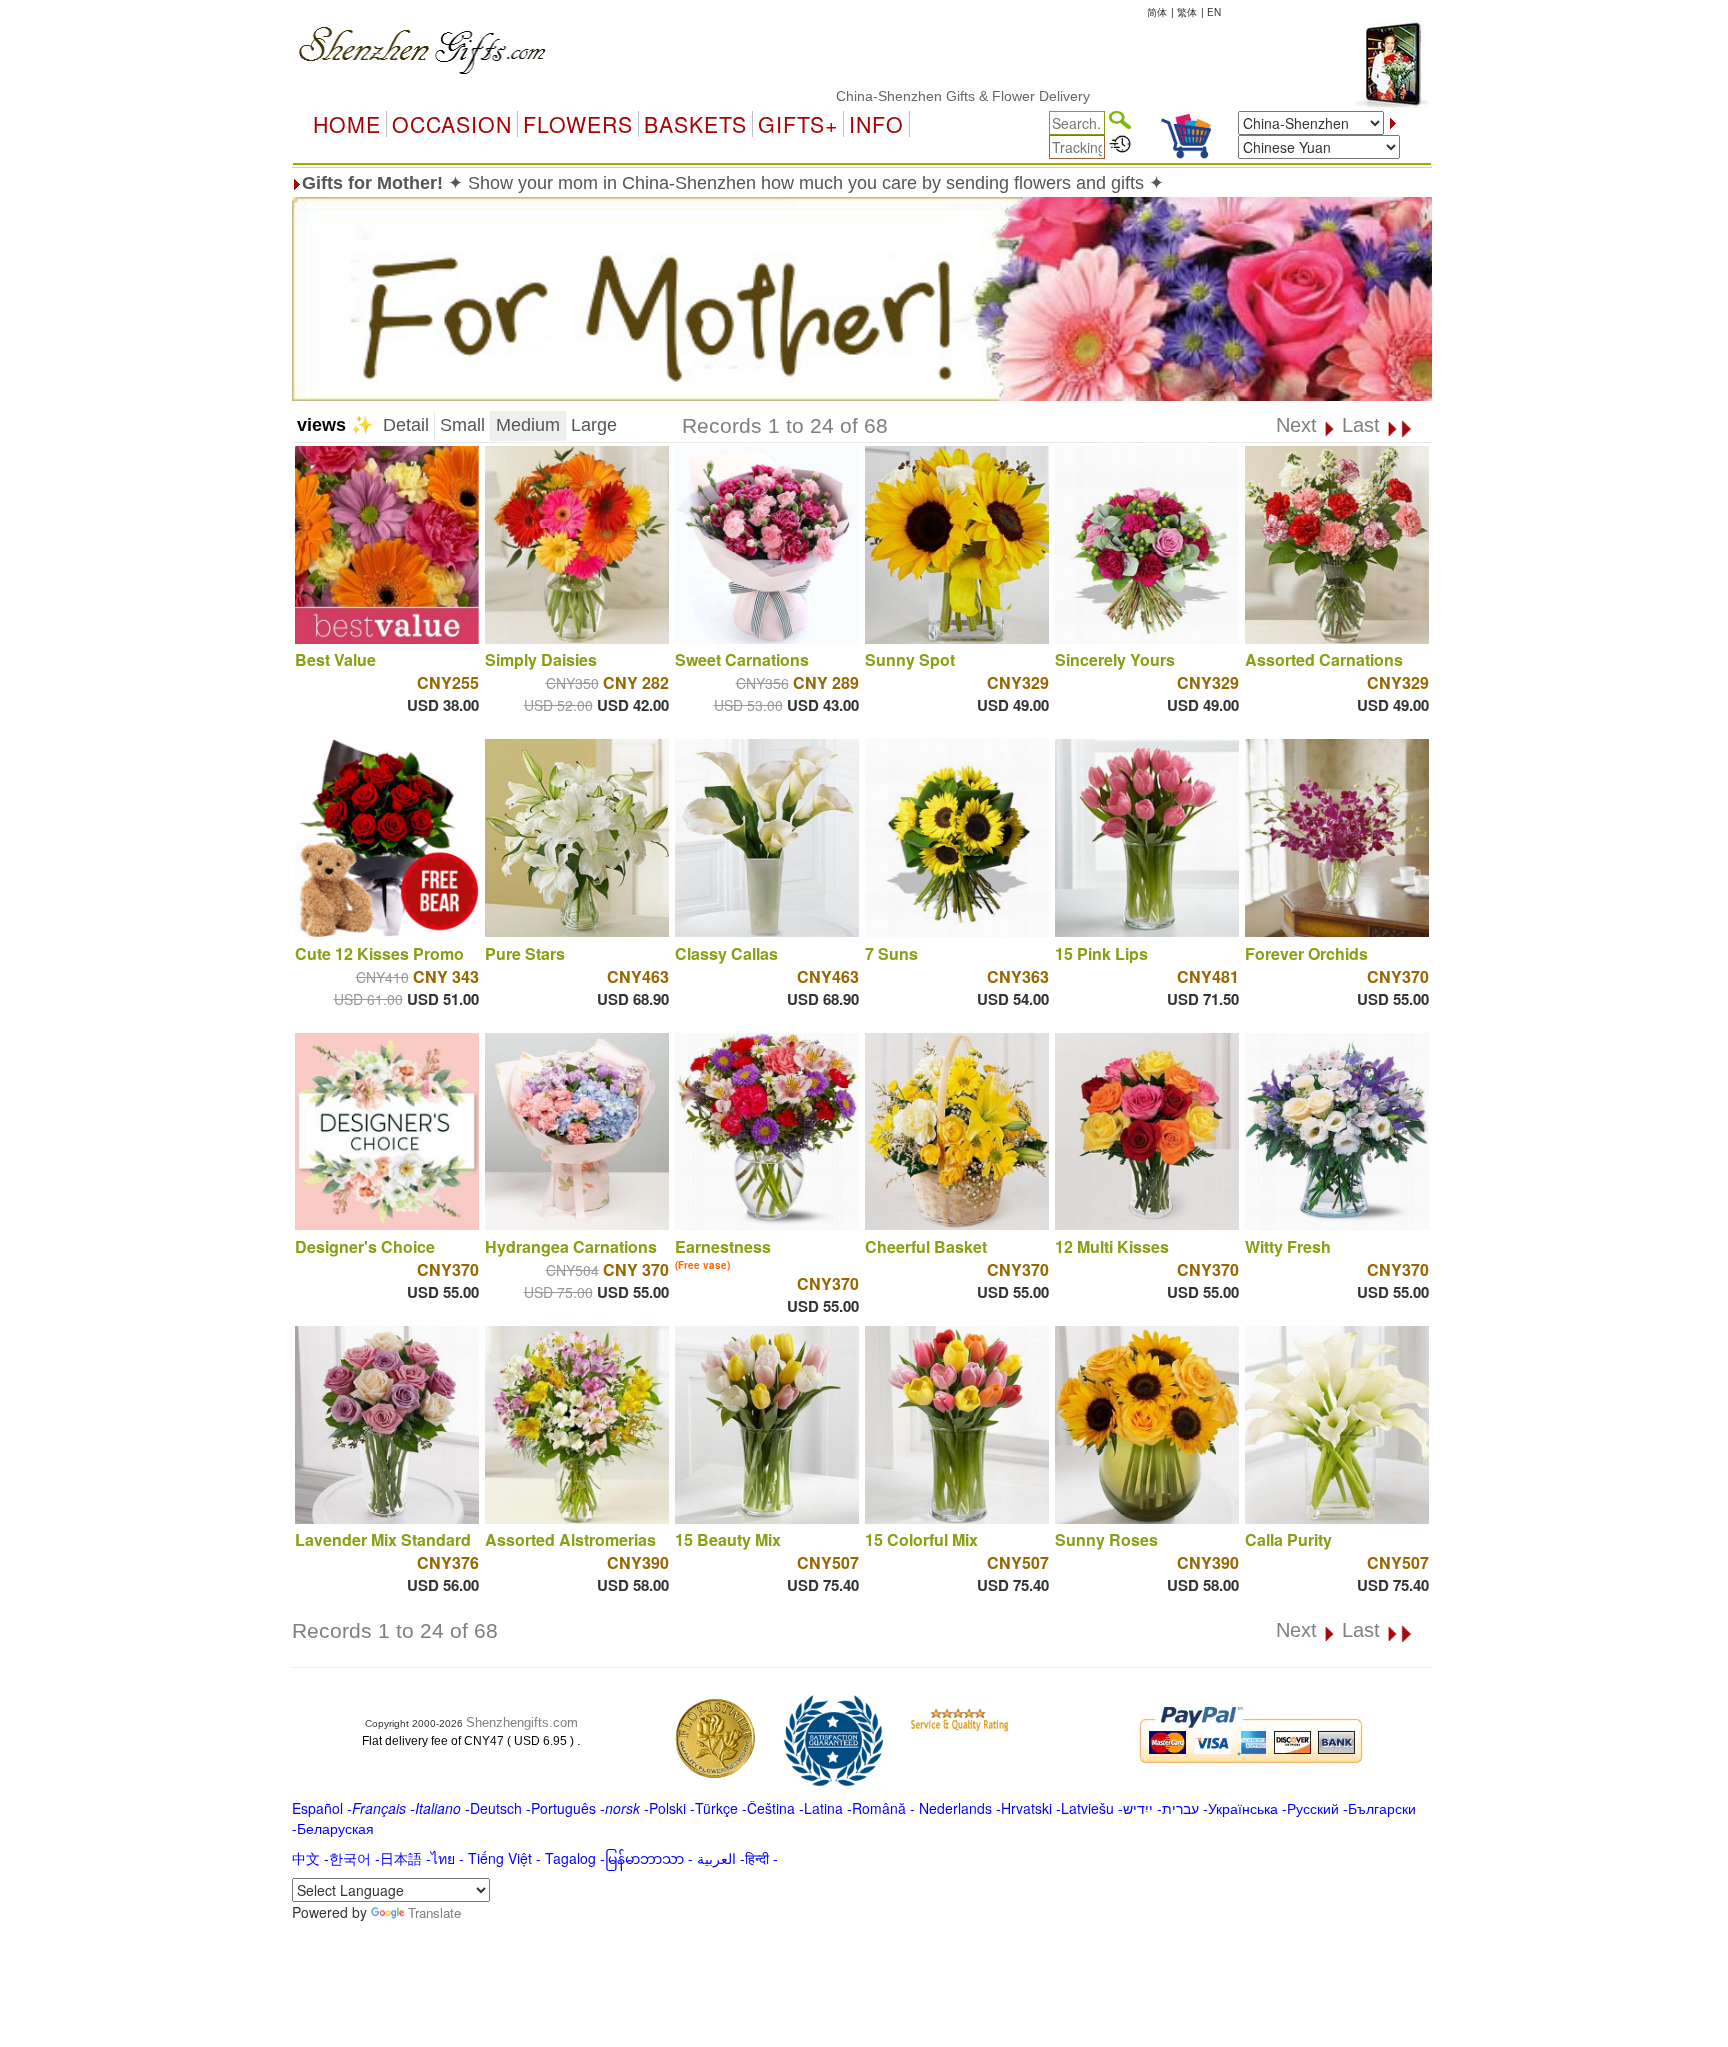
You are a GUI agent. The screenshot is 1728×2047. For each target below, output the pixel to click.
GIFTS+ (798, 124)
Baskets (695, 124)
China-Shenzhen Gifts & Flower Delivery (901, 96)
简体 (1157, 12)
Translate (434, 1912)
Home (347, 124)
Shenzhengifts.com (522, 1722)
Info (876, 124)
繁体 (1187, 12)
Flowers (578, 124)
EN (1214, 12)
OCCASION (452, 124)
